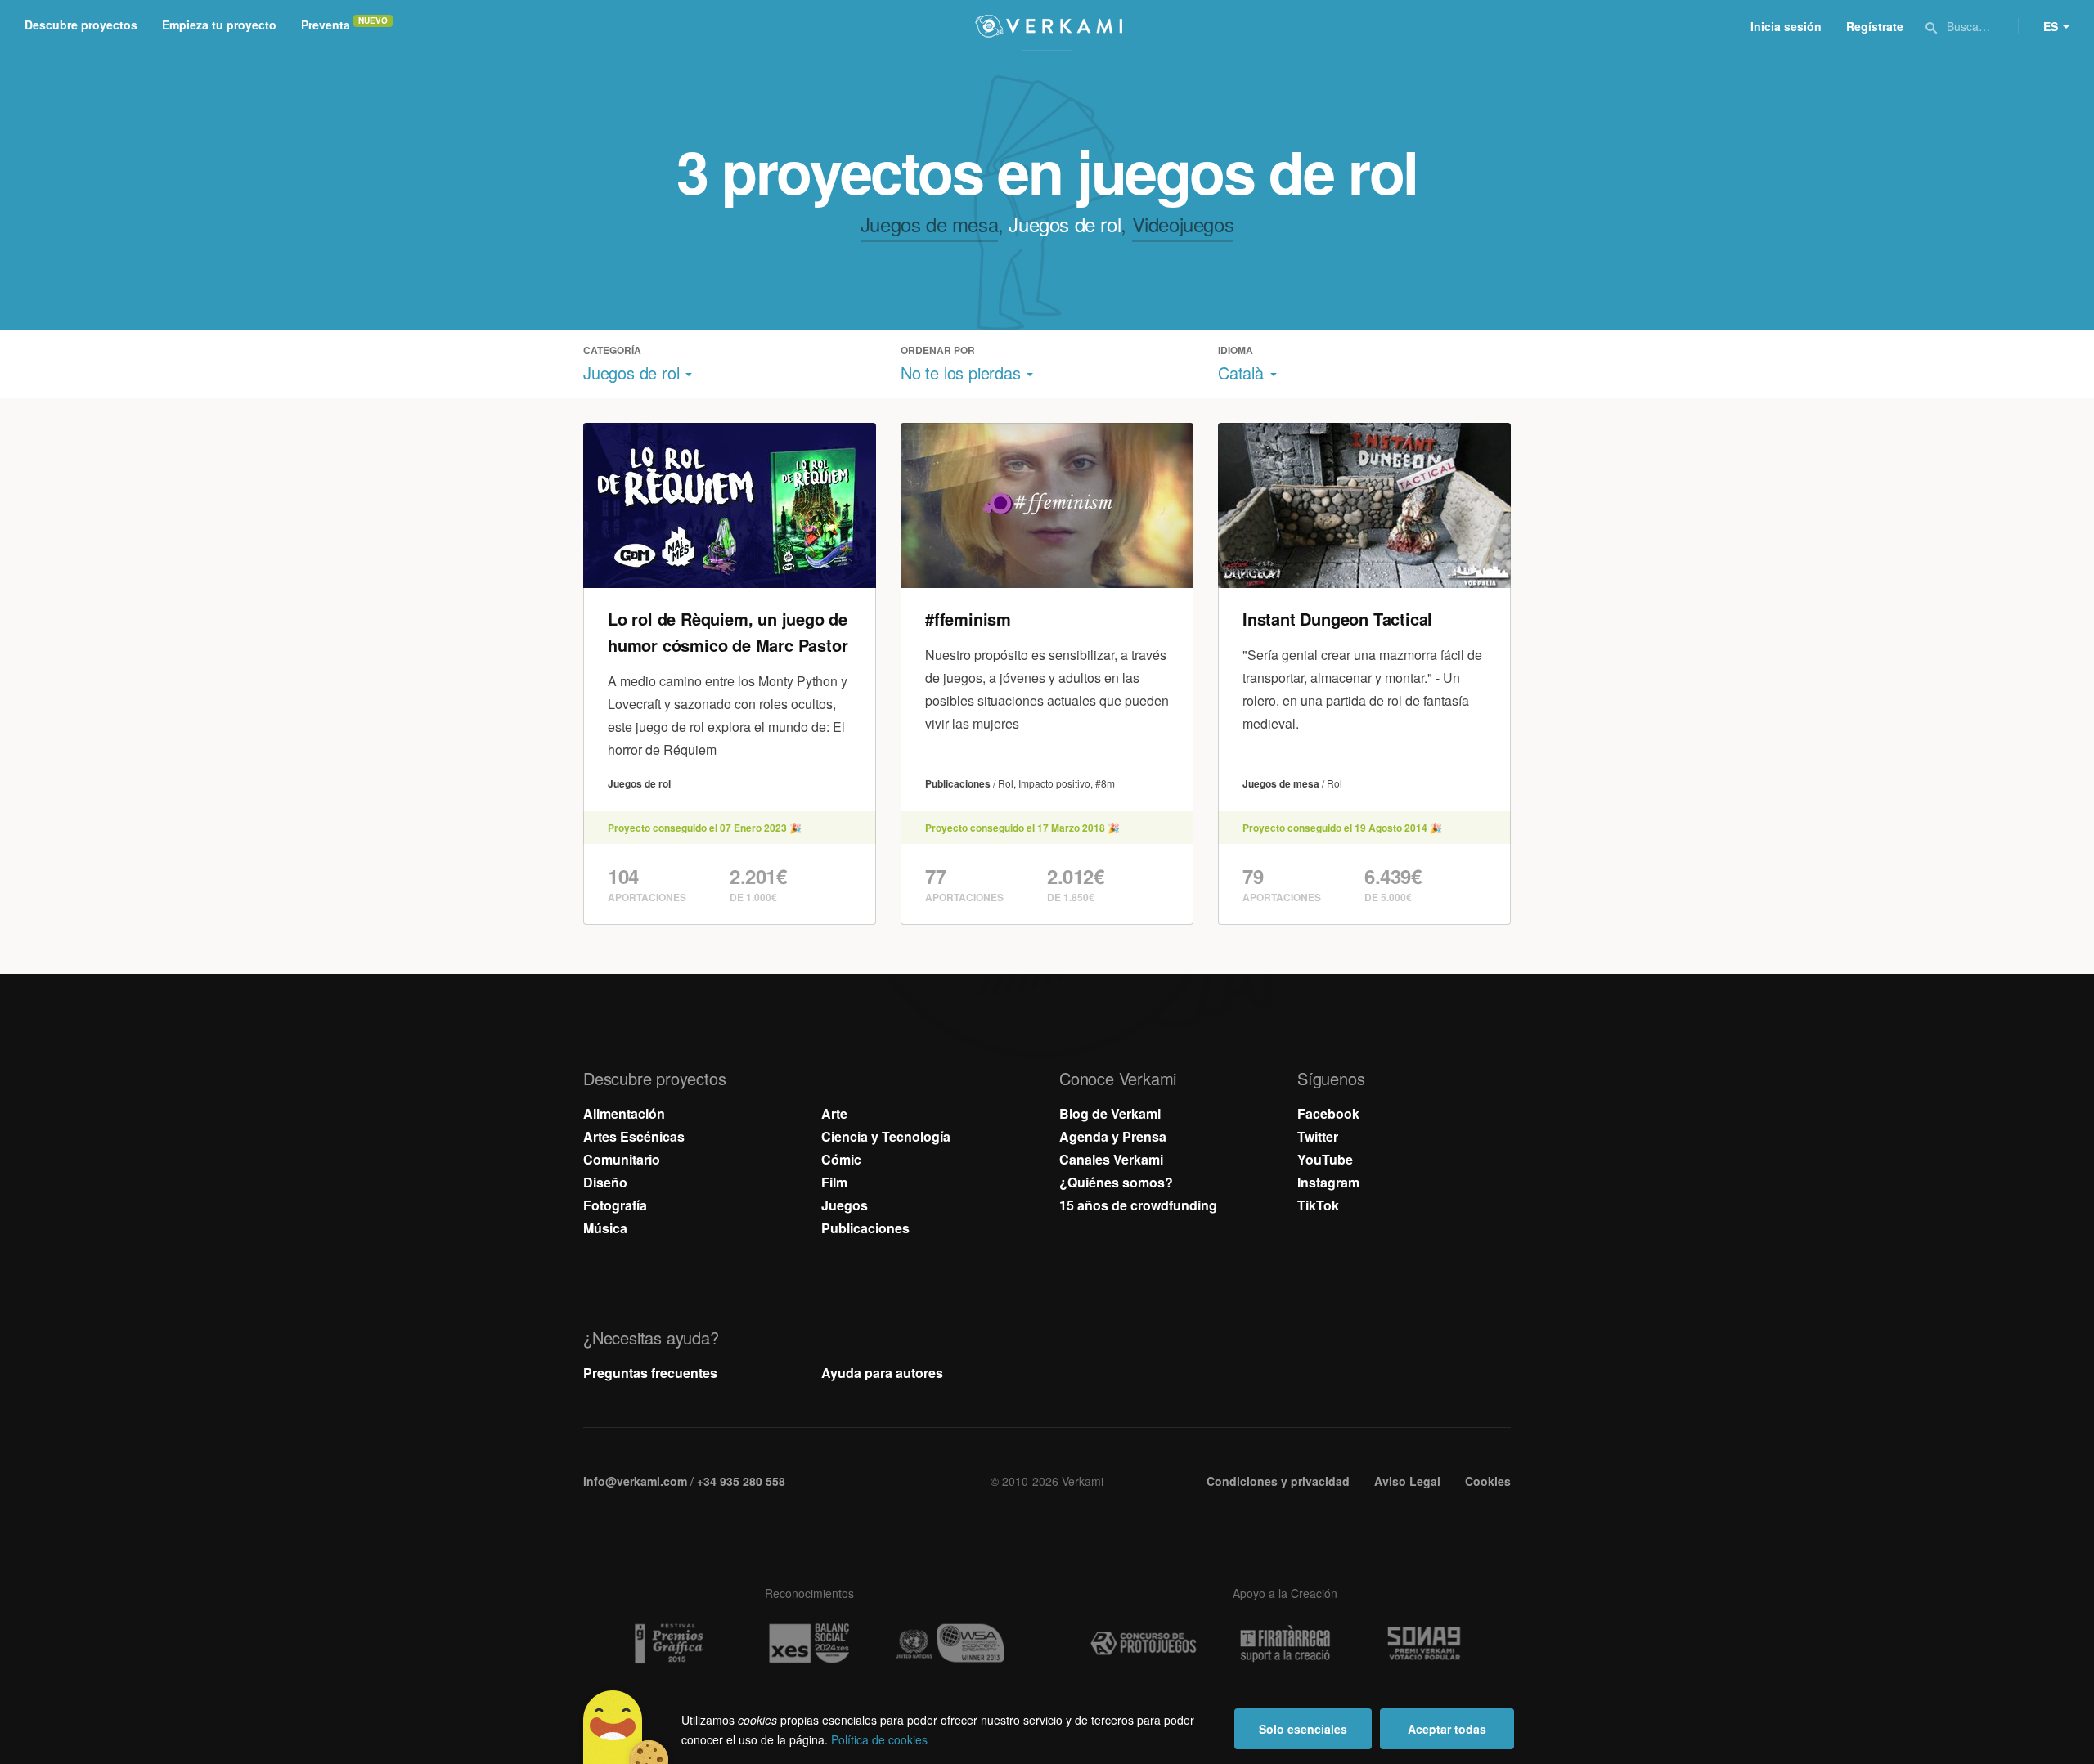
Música (605, 1228)
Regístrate (1875, 26)
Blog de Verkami (1110, 1113)
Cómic (841, 1159)
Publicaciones (865, 1228)
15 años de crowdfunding (1138, 1205)
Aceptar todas (1447, 1729)
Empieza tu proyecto (219, 25)
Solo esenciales (1303, 1729)
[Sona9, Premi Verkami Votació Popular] (1427, 1644)
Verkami (1049, 26)
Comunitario (622, 1159)
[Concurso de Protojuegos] (1144, 1644)
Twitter (1318, 1136)
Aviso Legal (1407, 1481)
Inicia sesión (1786, 26)
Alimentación (624, 1113)
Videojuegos (1183, 224)
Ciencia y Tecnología (886, 1136)
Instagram (1328, 1182)
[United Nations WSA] (950, 1643)
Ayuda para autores (882, 1373)
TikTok (1318, 1205)
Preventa (326, 25)
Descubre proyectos (81, 25)
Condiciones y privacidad (1278, 1481)
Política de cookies (879, 1739)
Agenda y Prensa (1113, 1136)
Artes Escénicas (634, 1136)
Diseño (605, 1182)
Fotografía (615, 1205)
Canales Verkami (1111, 1159)
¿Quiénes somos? (1116, 1182)
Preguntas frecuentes (650, 1373)
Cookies (1488, 1481)
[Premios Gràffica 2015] (667, 1643)
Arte (834, 1113)
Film (834, 1182)
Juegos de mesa (929, 224)
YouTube (1325, 1159)
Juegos (845, 1205)
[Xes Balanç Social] (809, 1643)
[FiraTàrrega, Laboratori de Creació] (1285, 1644)
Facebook (1328, 1113)
